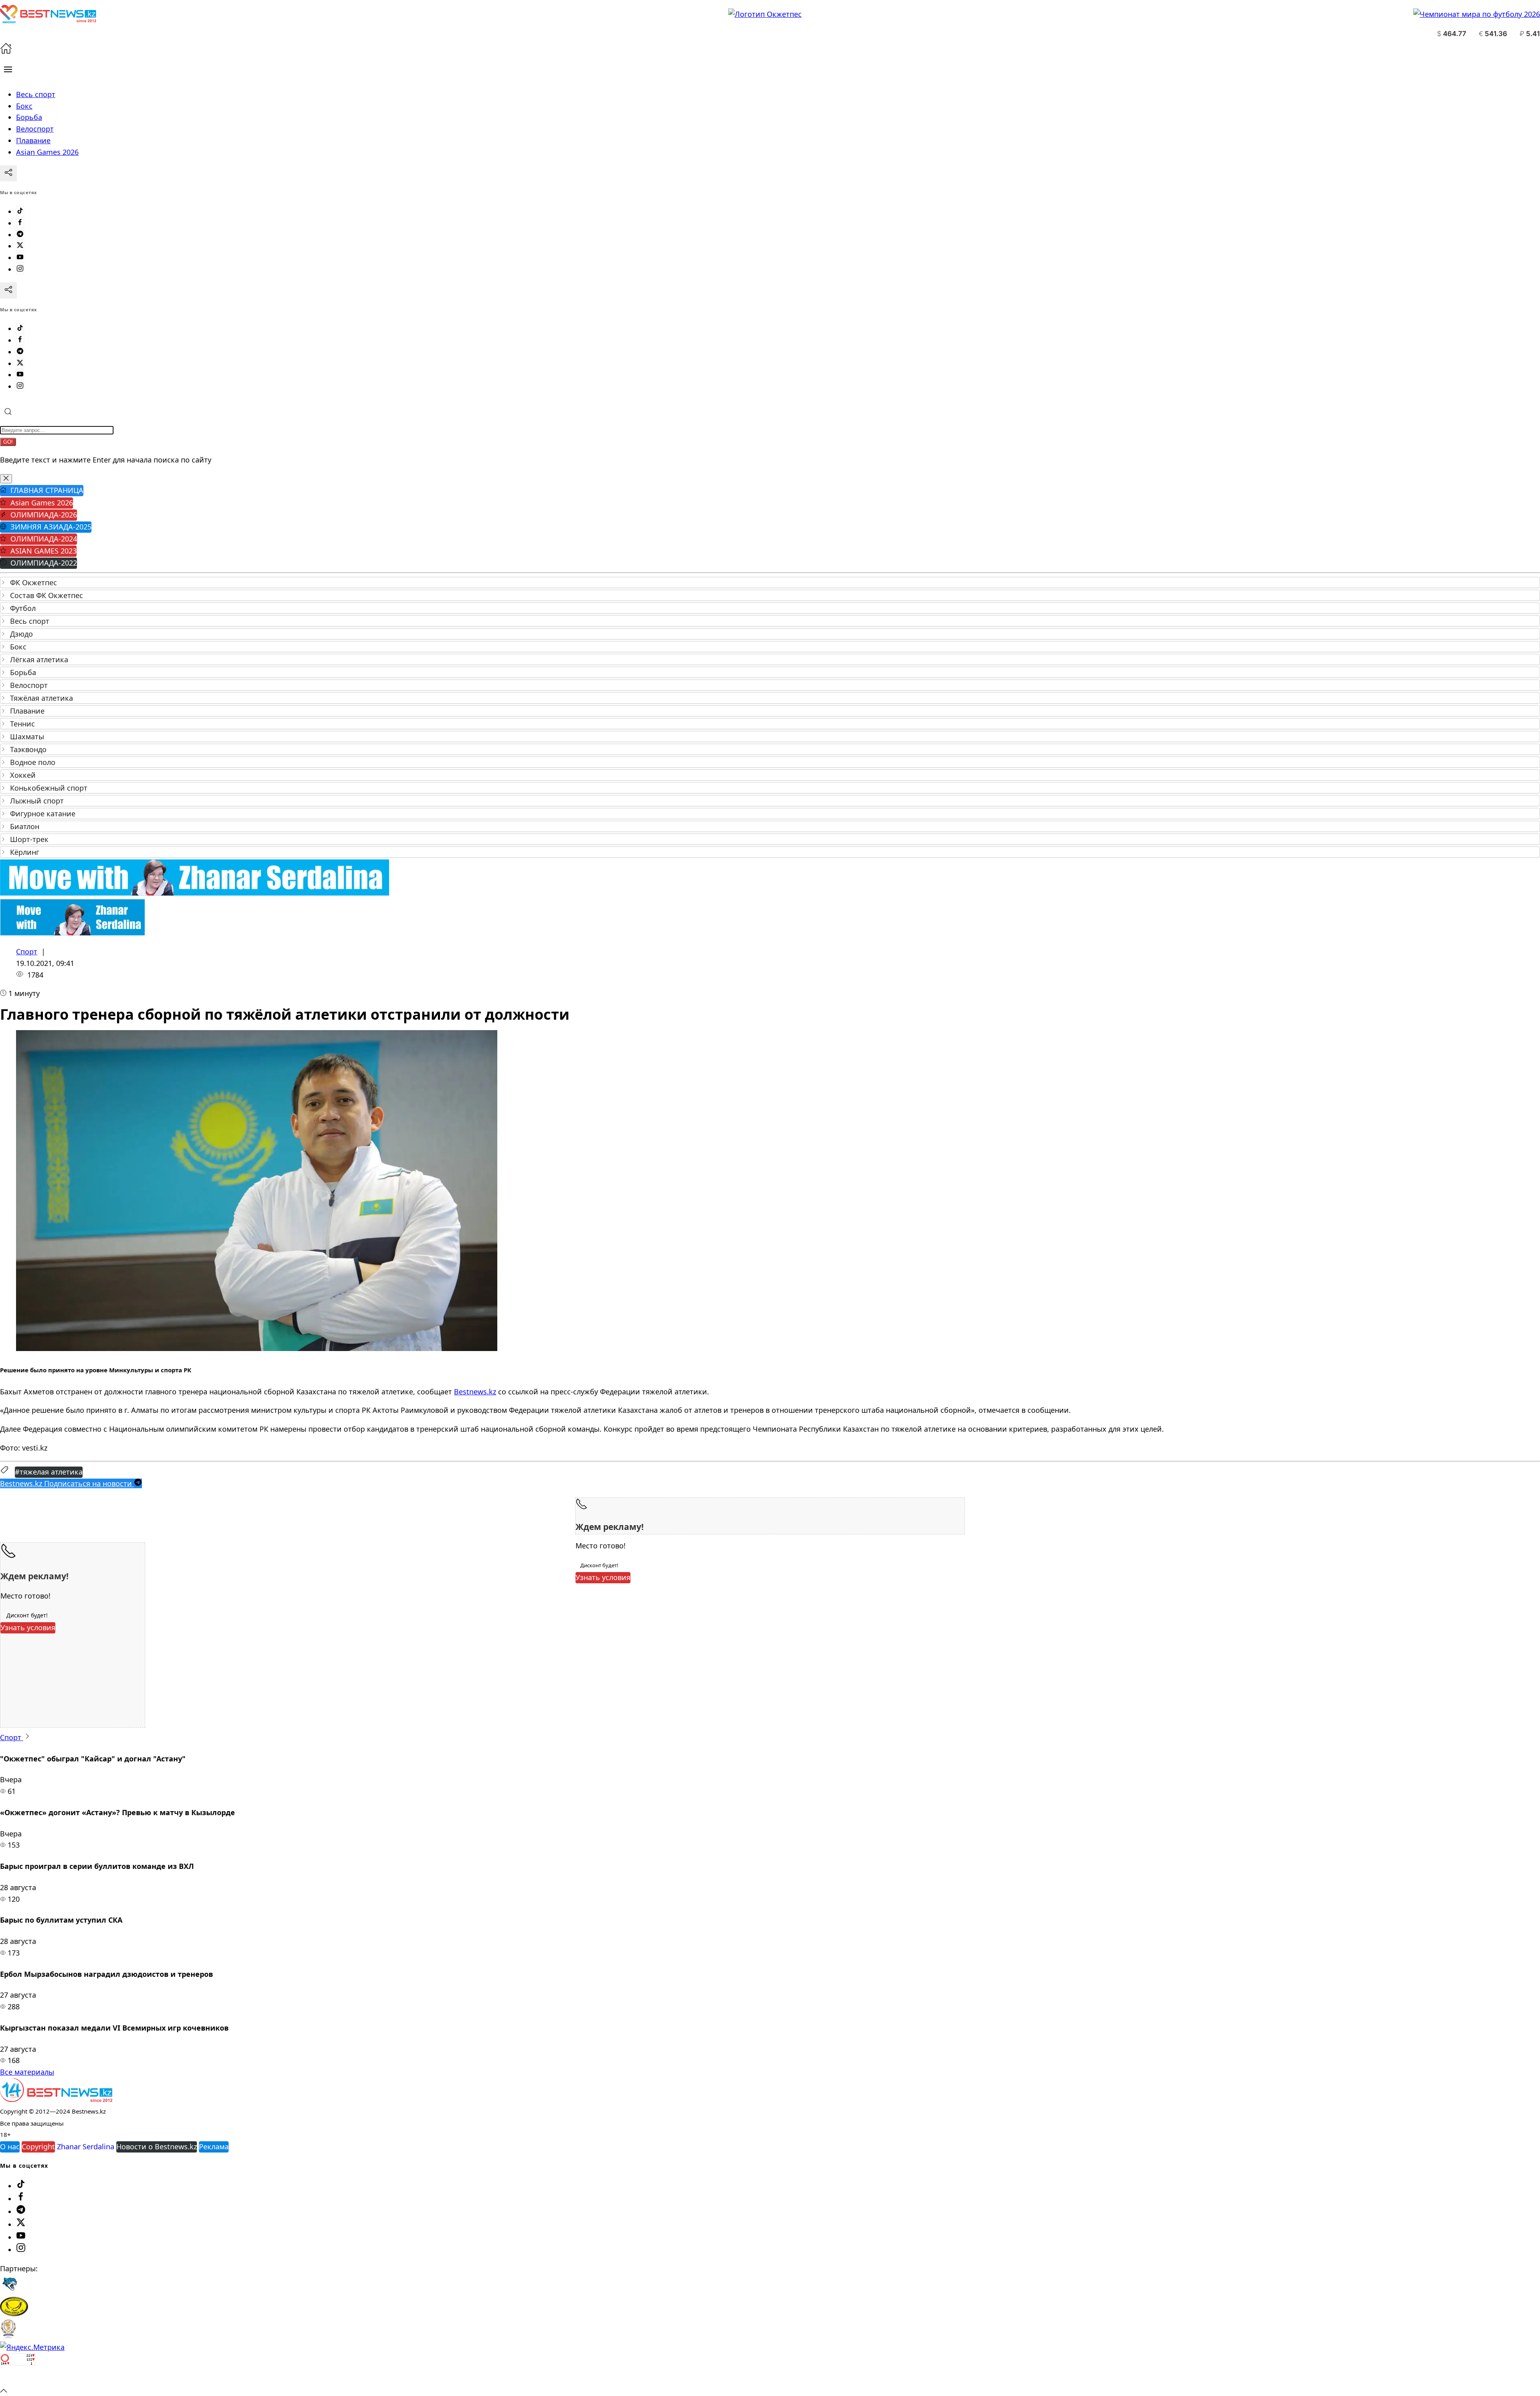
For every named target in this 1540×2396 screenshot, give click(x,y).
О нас (10, 2146)
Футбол (23, 608)
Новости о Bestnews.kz (157, 2146)
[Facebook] (20, 223)
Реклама (214, 2146)
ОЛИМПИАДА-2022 (44, 563)
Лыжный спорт (37, 801)
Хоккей (23, 775)
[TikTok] (20, 211)
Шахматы (27, 736)
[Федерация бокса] (8, 2336)
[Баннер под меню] (195, 893)
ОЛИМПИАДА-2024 (44, 539)
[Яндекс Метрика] (32, 2347)
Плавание (27, 711)
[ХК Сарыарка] (14, 2313)
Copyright (38, 2146)
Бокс (18, 647)
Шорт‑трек (29, 839)
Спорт (27, 952)
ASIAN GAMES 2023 (44, 551)
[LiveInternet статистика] (18, 2378)
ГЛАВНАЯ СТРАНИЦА (47, 490)
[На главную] (6, 51)
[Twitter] (20, 246)
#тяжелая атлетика (49, 1472)
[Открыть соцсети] (8, 173)
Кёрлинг (25, 852)
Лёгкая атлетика (39, 659)
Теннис (22, 724)
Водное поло (33, 762)
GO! (8, 442)
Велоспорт (29, 685)
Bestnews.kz (475, 1392)
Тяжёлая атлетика (42, 698)
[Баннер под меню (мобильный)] (72, 933)
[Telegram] (20, 235)
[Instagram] (20, 269)
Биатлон (25, 826)
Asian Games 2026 (42, 503)
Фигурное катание (43, 814)
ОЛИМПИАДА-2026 (44, 515)
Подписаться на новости (67, 1483)
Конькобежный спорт (49, 788)
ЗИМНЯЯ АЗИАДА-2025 (51, 527)
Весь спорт (30, 621)
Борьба (23, 672)
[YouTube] (20, 258)
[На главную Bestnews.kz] (56, 2099)
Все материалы (27, 2072)
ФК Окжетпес (33, 582)
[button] (8, 69)
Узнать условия (603, 1577)
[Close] (6, 479)
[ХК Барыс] (10, 2291)
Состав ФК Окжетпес (47, 595)
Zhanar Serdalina (86, 2146)
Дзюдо (21, 634)
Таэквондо (28, 749)
